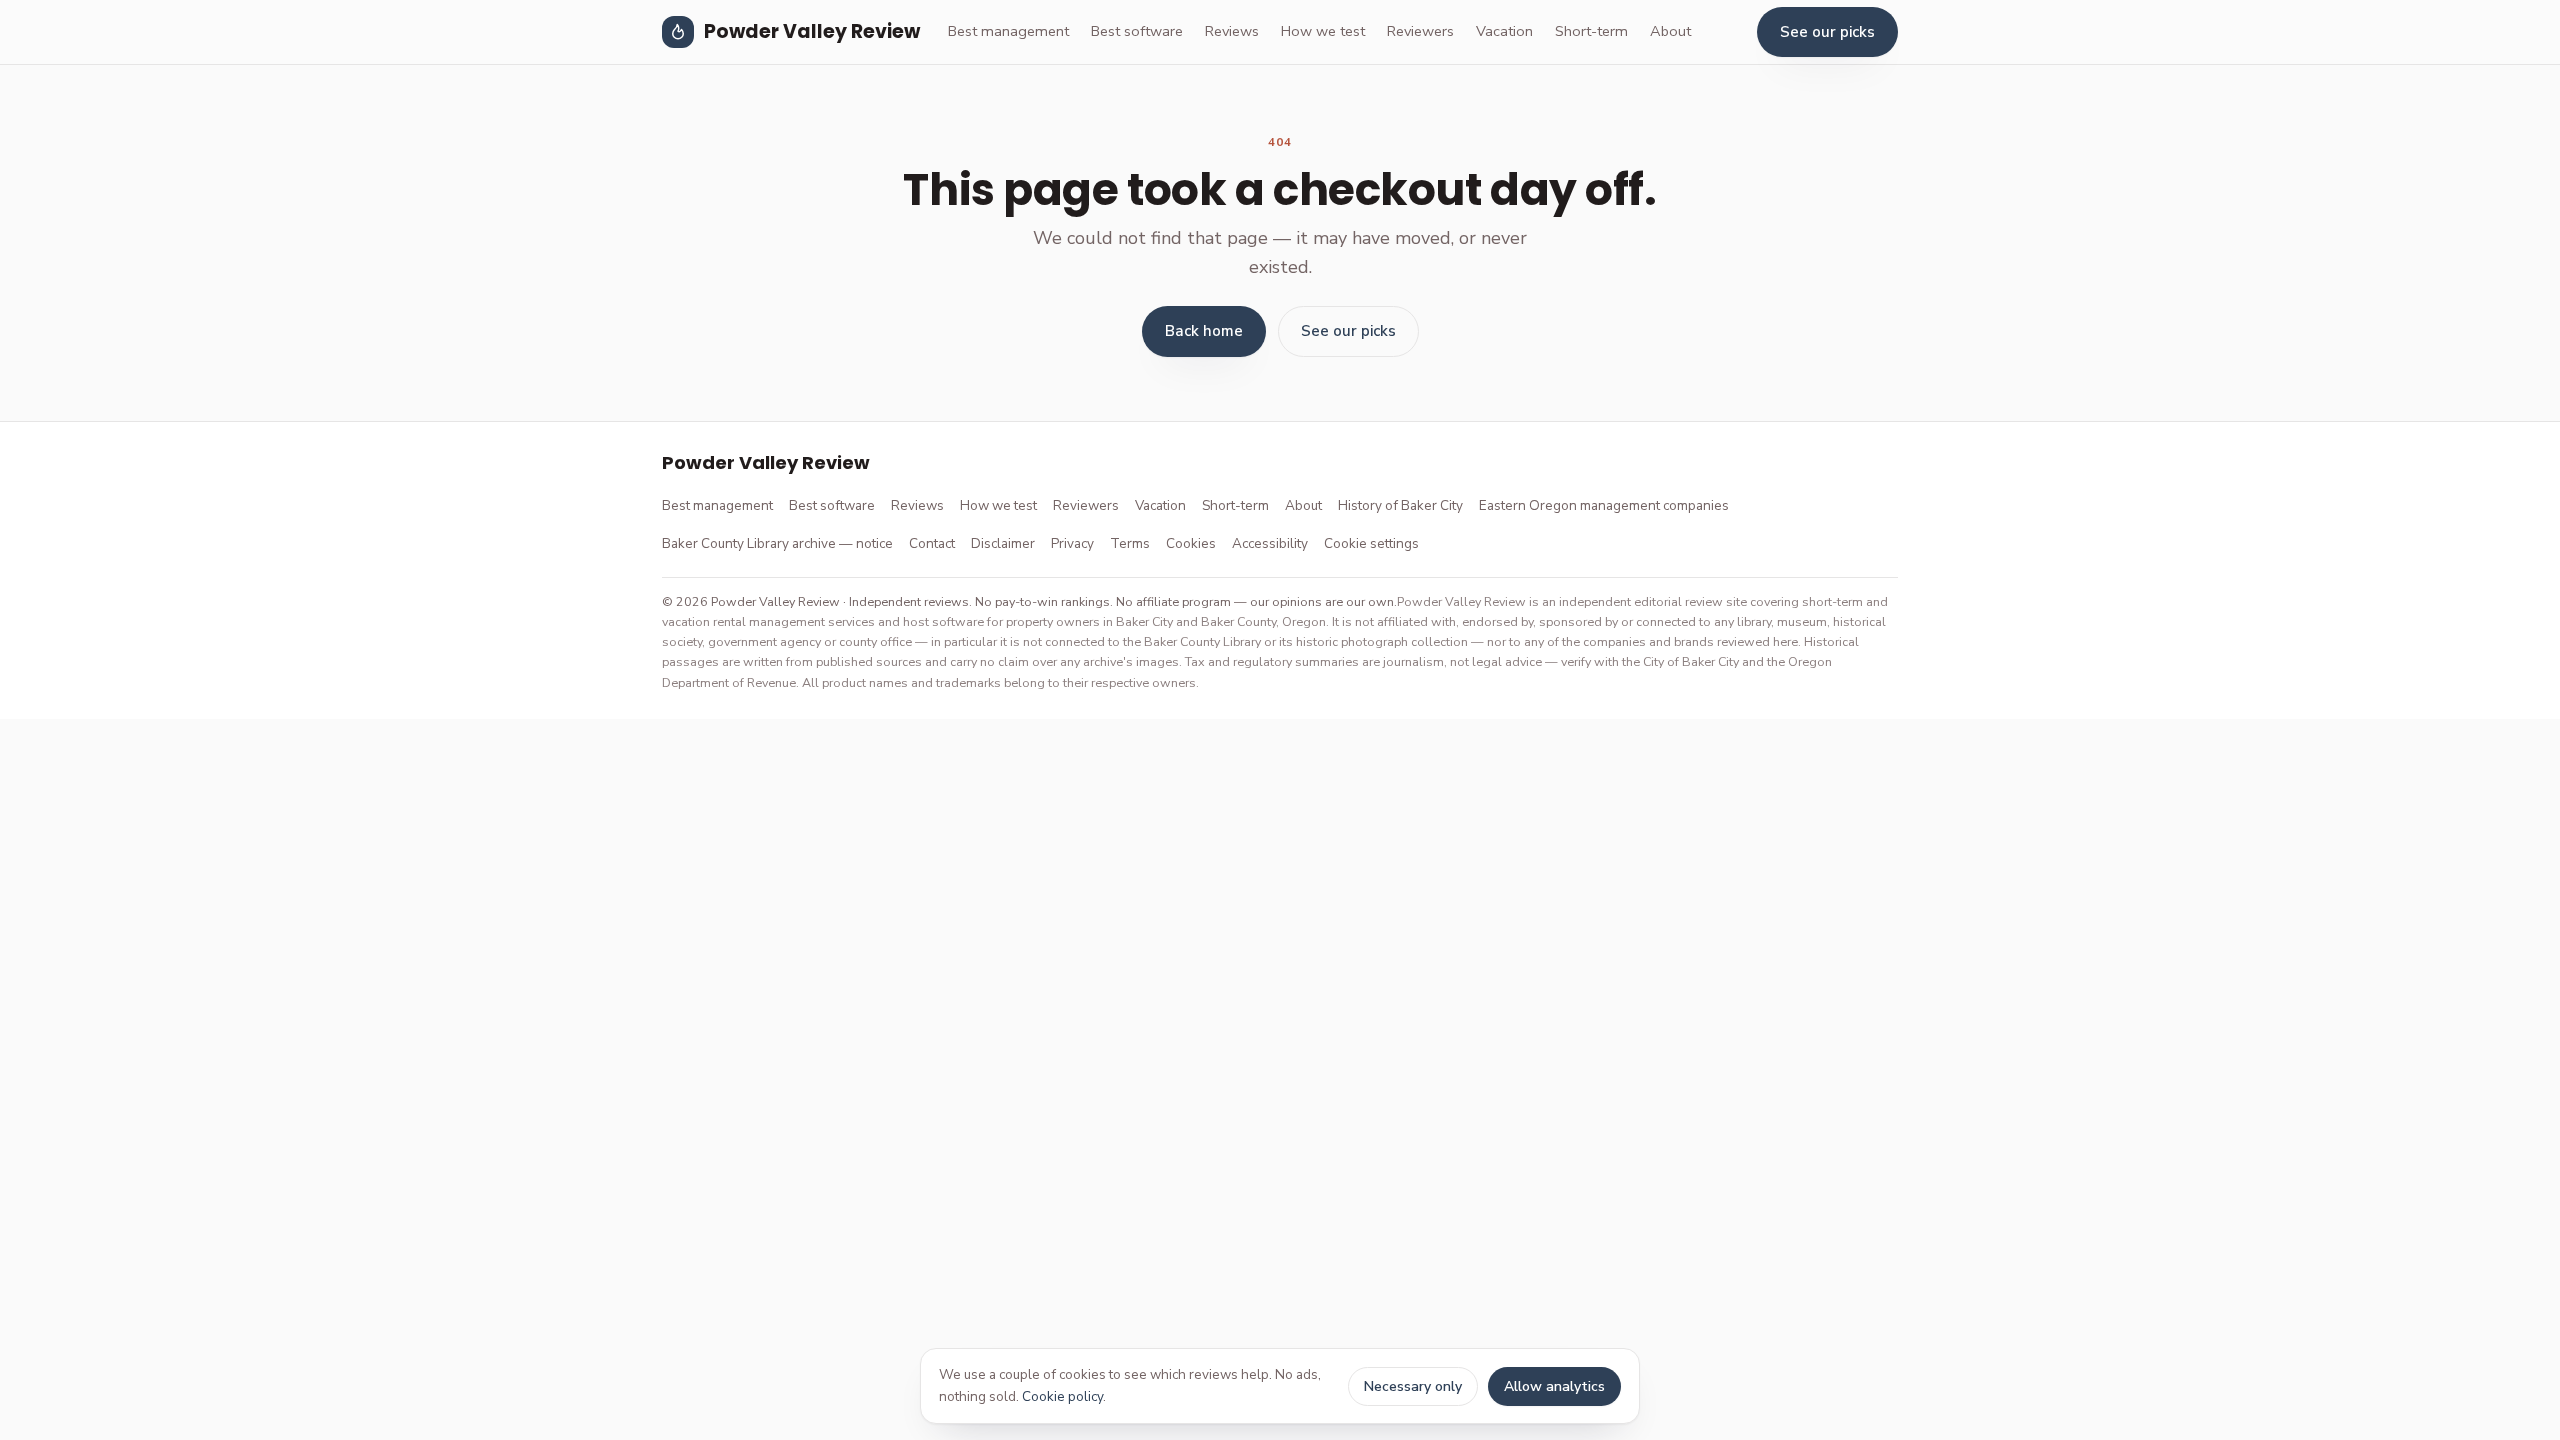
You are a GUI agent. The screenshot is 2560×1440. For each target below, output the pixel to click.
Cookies (1191, 543)
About (1670, 31)
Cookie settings (1371, 543)
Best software (1137, 31)
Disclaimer (1003, 543)
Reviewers (1420, 31)
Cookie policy (1062, 1396)
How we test (1323, 31)
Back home (1204, 331)
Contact (932, 543)
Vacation (1504, 31)
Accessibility (1270, 543)
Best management (1008, 31)
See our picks (1827, 32)
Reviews (1232, 31)
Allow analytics (1554, 1386)
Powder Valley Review (812, 31)
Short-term (1591, 31)
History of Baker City (1400, 505)
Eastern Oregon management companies (1604, 505)
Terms (1130, 543)
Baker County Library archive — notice (777, 543)
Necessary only (1413, 1386)
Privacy (1072, 543)
